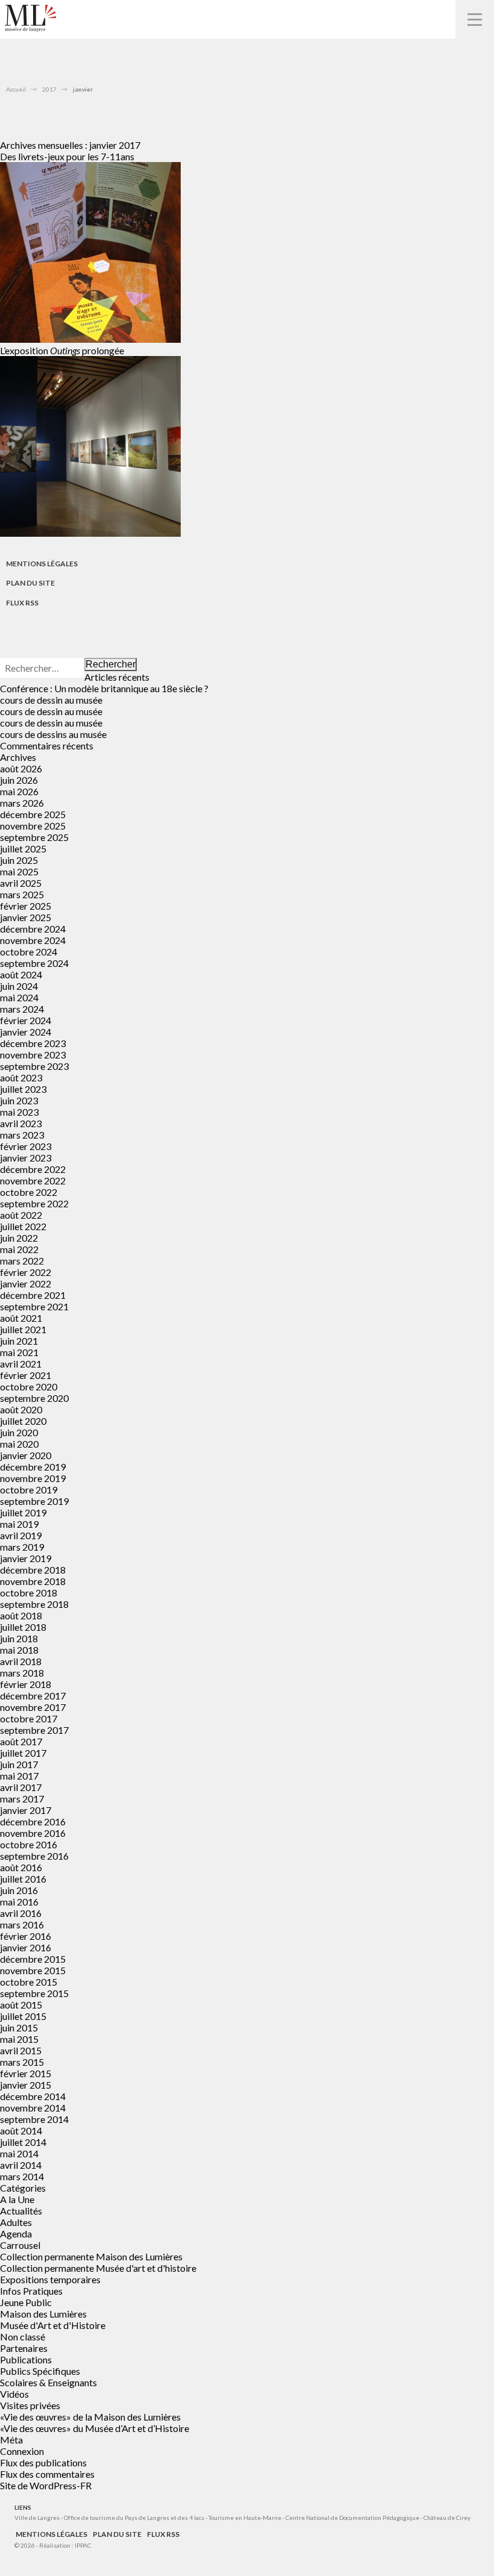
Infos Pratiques (31, 2291)
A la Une (17, 2199)
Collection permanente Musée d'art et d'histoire (98, 2268)
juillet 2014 (23, 2142)
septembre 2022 (34, 1203)
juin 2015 (19, 2027)
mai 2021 (19, 1352)
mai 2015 (19, 2039)
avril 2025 (21, 883)
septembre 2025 (34, 837)
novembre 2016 (33, 1833)
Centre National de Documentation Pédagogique (352, 2518)
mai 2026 (19, 791)
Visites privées (30, 2405)
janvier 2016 (26, 1947)
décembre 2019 (33, 1467)
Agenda (16, 2234)
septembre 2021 (34, 1306)
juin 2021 (19, 1341)
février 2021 (26, 1375)
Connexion (22, 2451)
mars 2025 (22, 894)
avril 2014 (21, 2165)
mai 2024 (19, 997)
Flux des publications (43, 2462)
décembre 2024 (33, 929)
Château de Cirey (447, 2518)
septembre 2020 (34, 1398)
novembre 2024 (33, 940)
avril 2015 (21, 2050)
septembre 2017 (34, 1730)
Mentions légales (42, 564)
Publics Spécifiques (40, 2371)
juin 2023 (19, 1100)
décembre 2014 (33, 2096)
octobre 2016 (29, 1844)
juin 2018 (19, 1638)
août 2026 (21, 768)
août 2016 (21, 1867)
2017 (49, 89)
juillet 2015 (23, 2016)
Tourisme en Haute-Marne (245, 2518)
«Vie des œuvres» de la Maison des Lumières (90, 2417)
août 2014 (21, 2131)
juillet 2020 (23, 1421)
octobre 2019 (29, 1490)
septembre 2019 (34, 1501)
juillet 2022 (23, 1226)
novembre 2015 (33, 1970)
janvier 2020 (26, 1455)
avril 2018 (21, 1661)
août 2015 (21, 2005)
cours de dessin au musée (51, 700)
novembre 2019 (33, 1478)
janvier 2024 (26, 1032)
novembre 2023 (33, 1055)
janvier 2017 (26, 1810)
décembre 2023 (33, 1043)
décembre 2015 (33, 1959)
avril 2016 (21, 1913)
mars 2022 (22, 1261)
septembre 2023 (34, 1066)
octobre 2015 (29, 1982)
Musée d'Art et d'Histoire (53, 2325)
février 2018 (26, 1684)
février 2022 (26, 1272)
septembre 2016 (34, 1856)
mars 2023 (22, 1135)
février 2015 (26, 2073)
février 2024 (26, 1020)
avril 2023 (21, 1123)
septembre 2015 (34, 1993)
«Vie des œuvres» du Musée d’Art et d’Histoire (95, 2428)
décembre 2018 (33, 1570)
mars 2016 (22, 1924)
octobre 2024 (29, 952)
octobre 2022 (29, 1192)
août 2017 (21, 1741)
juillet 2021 (23, 1329)
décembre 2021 (33, 1295)
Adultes (16, 2222)
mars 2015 (22, 2062)
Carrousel (20, 2245)
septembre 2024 (34, 963)
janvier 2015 (26, 2085)
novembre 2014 (33, 2108)
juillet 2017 (23, 1753)
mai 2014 (19, 2153)
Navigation (475, 19)
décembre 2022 (33, 1169)
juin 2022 (19, 1238)
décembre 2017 (33, 1696)
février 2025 (26, 906)
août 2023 (21, 1077)
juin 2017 (19, 1764)
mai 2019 (19, 1524)
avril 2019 (21, 1535)
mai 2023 (19, 1112)
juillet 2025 (23, 849)
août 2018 (21, 1615)
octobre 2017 (29, 1718)
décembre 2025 (33, 814)
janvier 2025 (26, 917)
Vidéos (14, 2394)
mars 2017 (22, 1799)
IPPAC (83, 2545)
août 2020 (21, 1409)
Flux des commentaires (47, 2474)
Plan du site (30, 583)
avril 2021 (21, 1364)
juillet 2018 (23, 1627)
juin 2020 (19, 1432)
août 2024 (21, 974)
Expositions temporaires (50, 2279)
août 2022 (21, 1215)
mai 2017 (19, 1776)
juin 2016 (19, 1890)
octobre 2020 (29, 1386)
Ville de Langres (37, 2518)
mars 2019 (22, 1547)
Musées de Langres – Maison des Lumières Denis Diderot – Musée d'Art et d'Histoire (30, 18)
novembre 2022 (33, 1180)
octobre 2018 (29, 1593)
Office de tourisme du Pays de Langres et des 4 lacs (135, 2518)
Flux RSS (22, 603)
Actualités (21, 2211)
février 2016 (26, 1936)
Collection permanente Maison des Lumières (91, 2256)
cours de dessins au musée (53, 734)
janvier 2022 (26, 1283)
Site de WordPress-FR (46, 2485)
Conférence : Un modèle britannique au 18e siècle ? (104, 688)
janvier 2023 (26, 1158)
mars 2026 (22, 803)
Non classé (23, 2337)
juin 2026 (19, 780)
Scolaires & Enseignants (48, 2382)
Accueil (16, 89)
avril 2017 (21, 1787)
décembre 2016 (33, 1821)
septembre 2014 (34, 2119)
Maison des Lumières (43, 2314)
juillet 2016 (23, 1879)
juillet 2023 (23, 1089)
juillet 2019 (23, 1512)
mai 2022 (19, 1249)
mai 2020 (19, 1444)
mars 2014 (22, 2176)
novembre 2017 (33, 1707)
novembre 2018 (33, 1581)
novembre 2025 (33, 826)
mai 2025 (19, 871)
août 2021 (21, 1318)
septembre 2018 (34, 1604)
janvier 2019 (26, 1558)
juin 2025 (19, 860)
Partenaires (24, 2348)
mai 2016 (19, 1902)
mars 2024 (22, 1009)
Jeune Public (26, 2302)
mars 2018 (22, 1673)
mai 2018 (19, 1650)
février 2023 (26, 1146)
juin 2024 (19, 986)
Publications (26, 2359)
